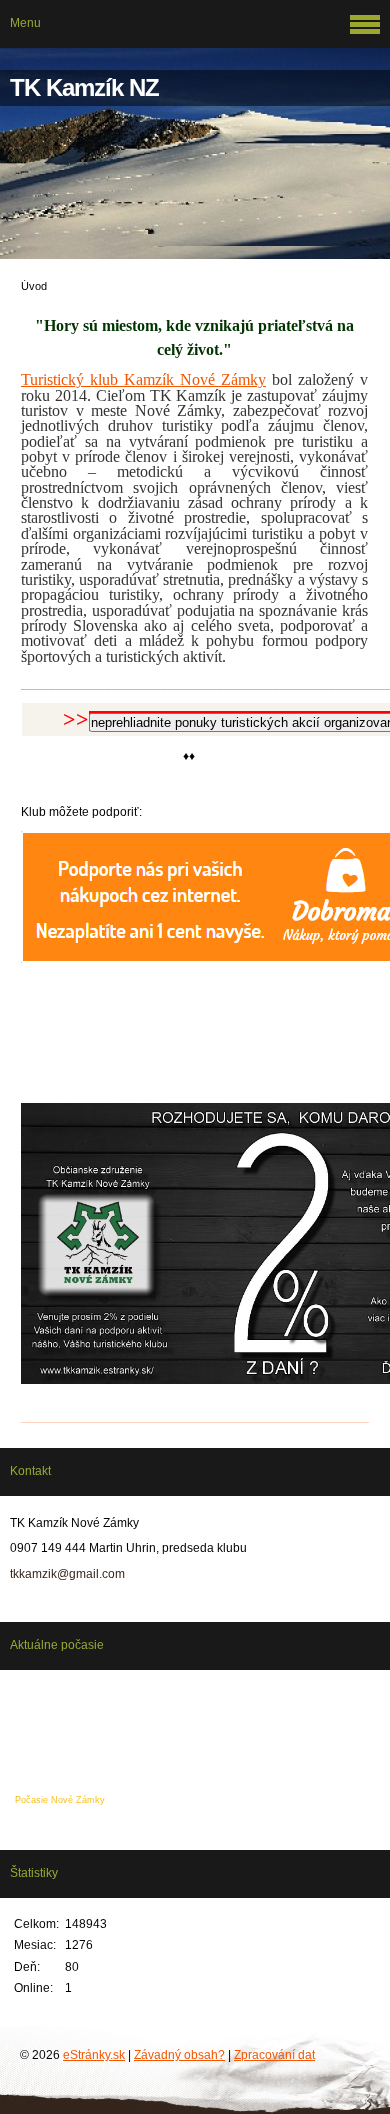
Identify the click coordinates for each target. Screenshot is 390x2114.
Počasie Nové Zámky (60, 1800)
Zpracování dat (274, 2055)
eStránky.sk (94, 2055)
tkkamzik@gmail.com (67, 1574)
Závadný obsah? (179, 2055)
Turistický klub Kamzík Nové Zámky (143, 379)
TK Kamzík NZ (84, 87)
